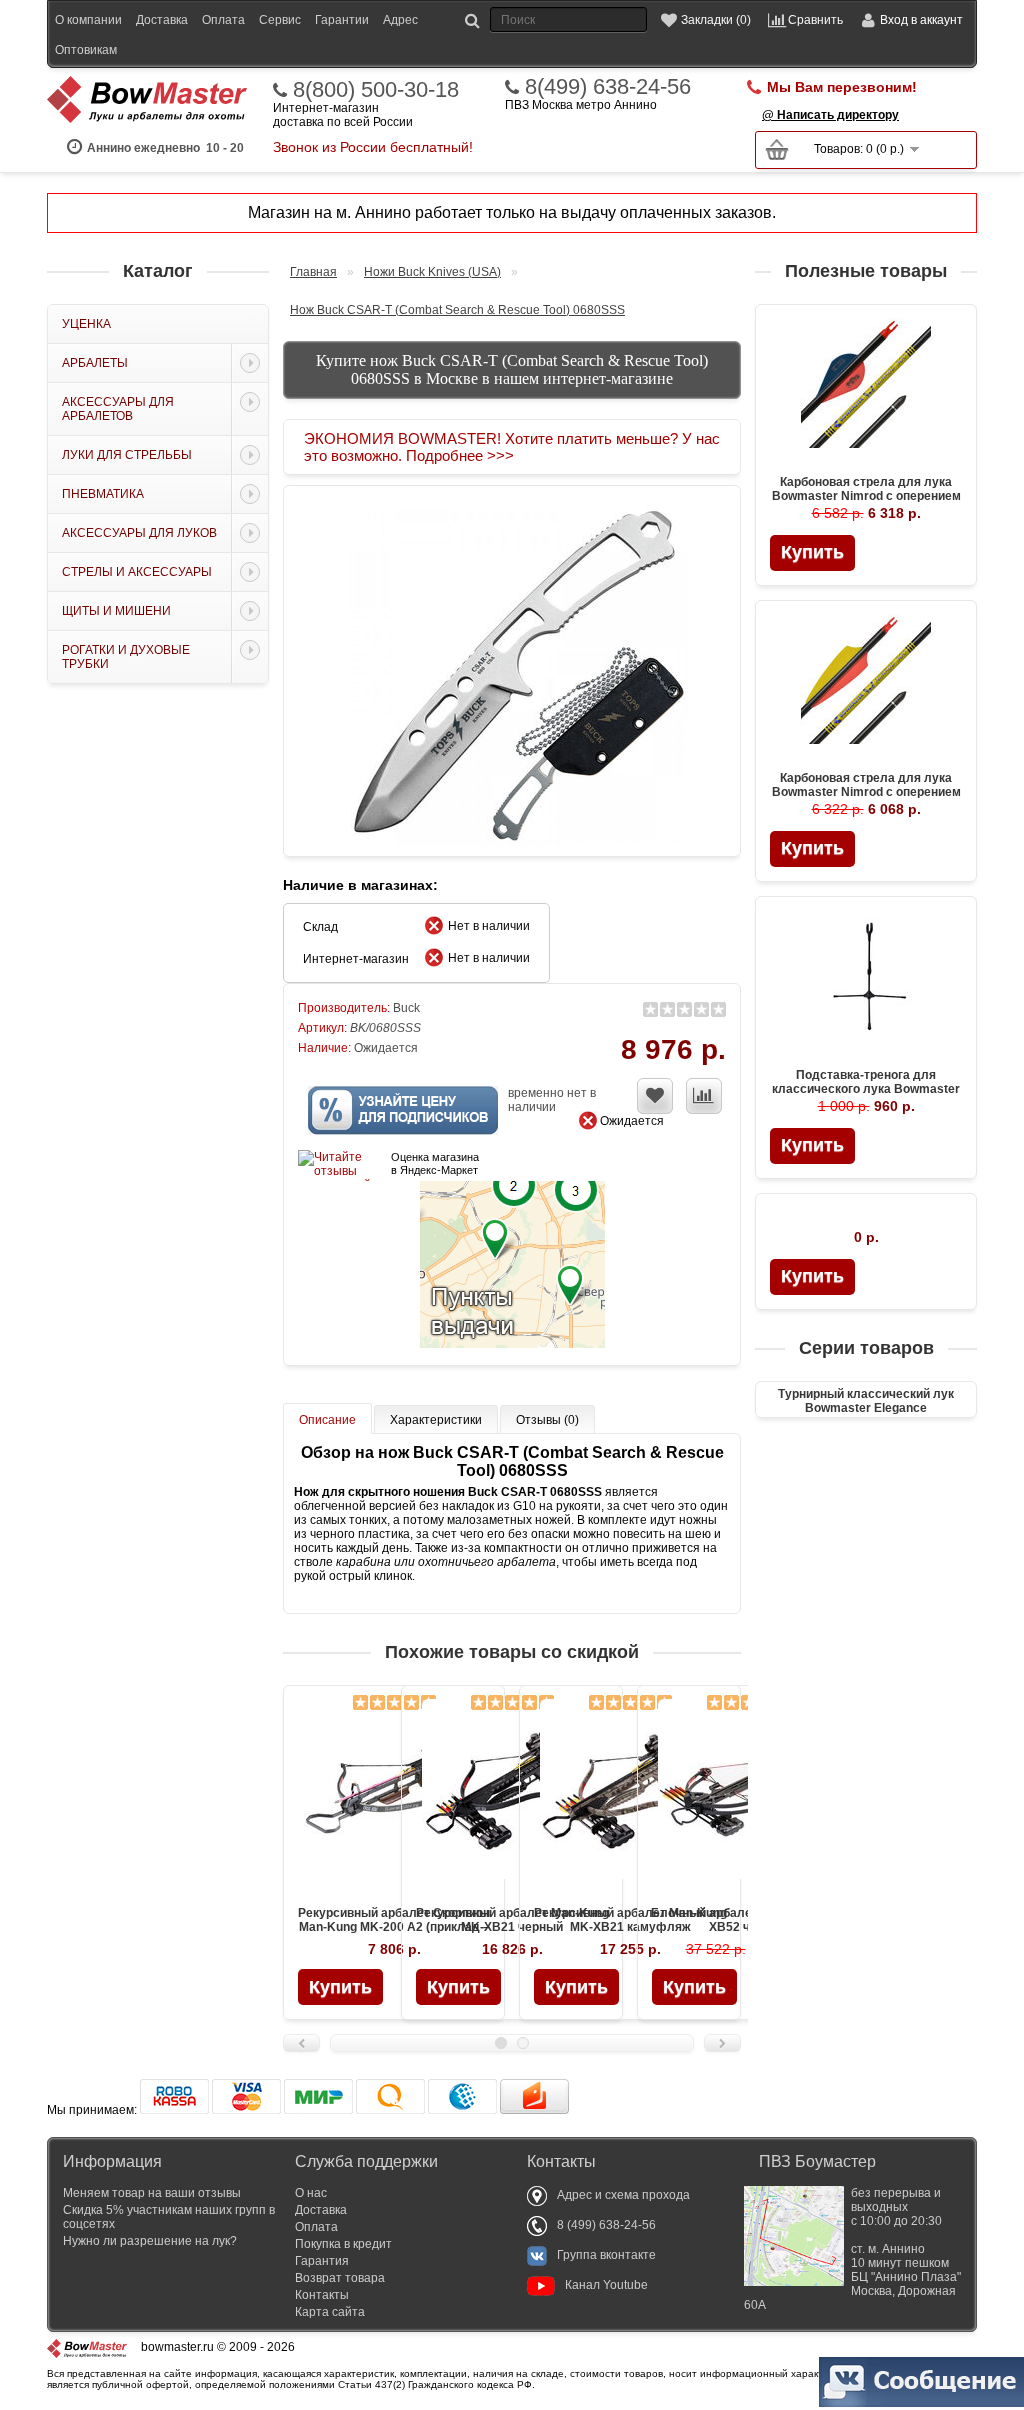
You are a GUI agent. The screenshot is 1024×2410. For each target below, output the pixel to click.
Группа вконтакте (606, 2255)
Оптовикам (86, 50)
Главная (313, 272)
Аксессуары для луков (139, 533)
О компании (88, 20)
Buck (406, 1008)
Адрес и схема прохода (623, 2195)
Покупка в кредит (343, 2244)
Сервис (280, 20)
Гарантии (342, 20)
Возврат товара (340, 2278)
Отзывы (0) (547, 1420)
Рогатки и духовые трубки (126, 657)
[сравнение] (704, 1096)
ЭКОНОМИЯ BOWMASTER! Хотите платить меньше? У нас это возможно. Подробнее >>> (512, 447)
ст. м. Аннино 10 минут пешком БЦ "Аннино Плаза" (852, 2249)
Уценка (86, 324)
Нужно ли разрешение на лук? (150, 2241)
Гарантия (322, 2261)
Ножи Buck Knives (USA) (432, 272)
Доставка (162, 20)
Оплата (223, 20)
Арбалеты (95, 363)
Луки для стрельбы (127, 455)
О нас (311, 2193)
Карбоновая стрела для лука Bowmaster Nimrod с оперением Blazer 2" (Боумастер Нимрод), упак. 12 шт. (866, 503)
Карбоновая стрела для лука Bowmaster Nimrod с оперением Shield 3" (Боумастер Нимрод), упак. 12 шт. (866, 799)
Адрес (400, 20)
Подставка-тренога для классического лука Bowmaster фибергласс (866, 1089)
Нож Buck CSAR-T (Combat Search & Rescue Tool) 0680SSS (457, 310)
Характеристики (436, 1420)
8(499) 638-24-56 (608, 87)
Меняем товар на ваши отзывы (152, 2193)
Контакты (322, 2295)
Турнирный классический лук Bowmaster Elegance (866, 1401)
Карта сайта (330, 2312)
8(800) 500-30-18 (376, 90)
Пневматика (103, 494)
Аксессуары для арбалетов (118, 409)
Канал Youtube (606, 2285)
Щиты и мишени (116, 611)
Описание (327, 1420)
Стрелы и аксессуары (137, 572)
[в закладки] (655, 1096)
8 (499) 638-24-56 (606, 2225)
